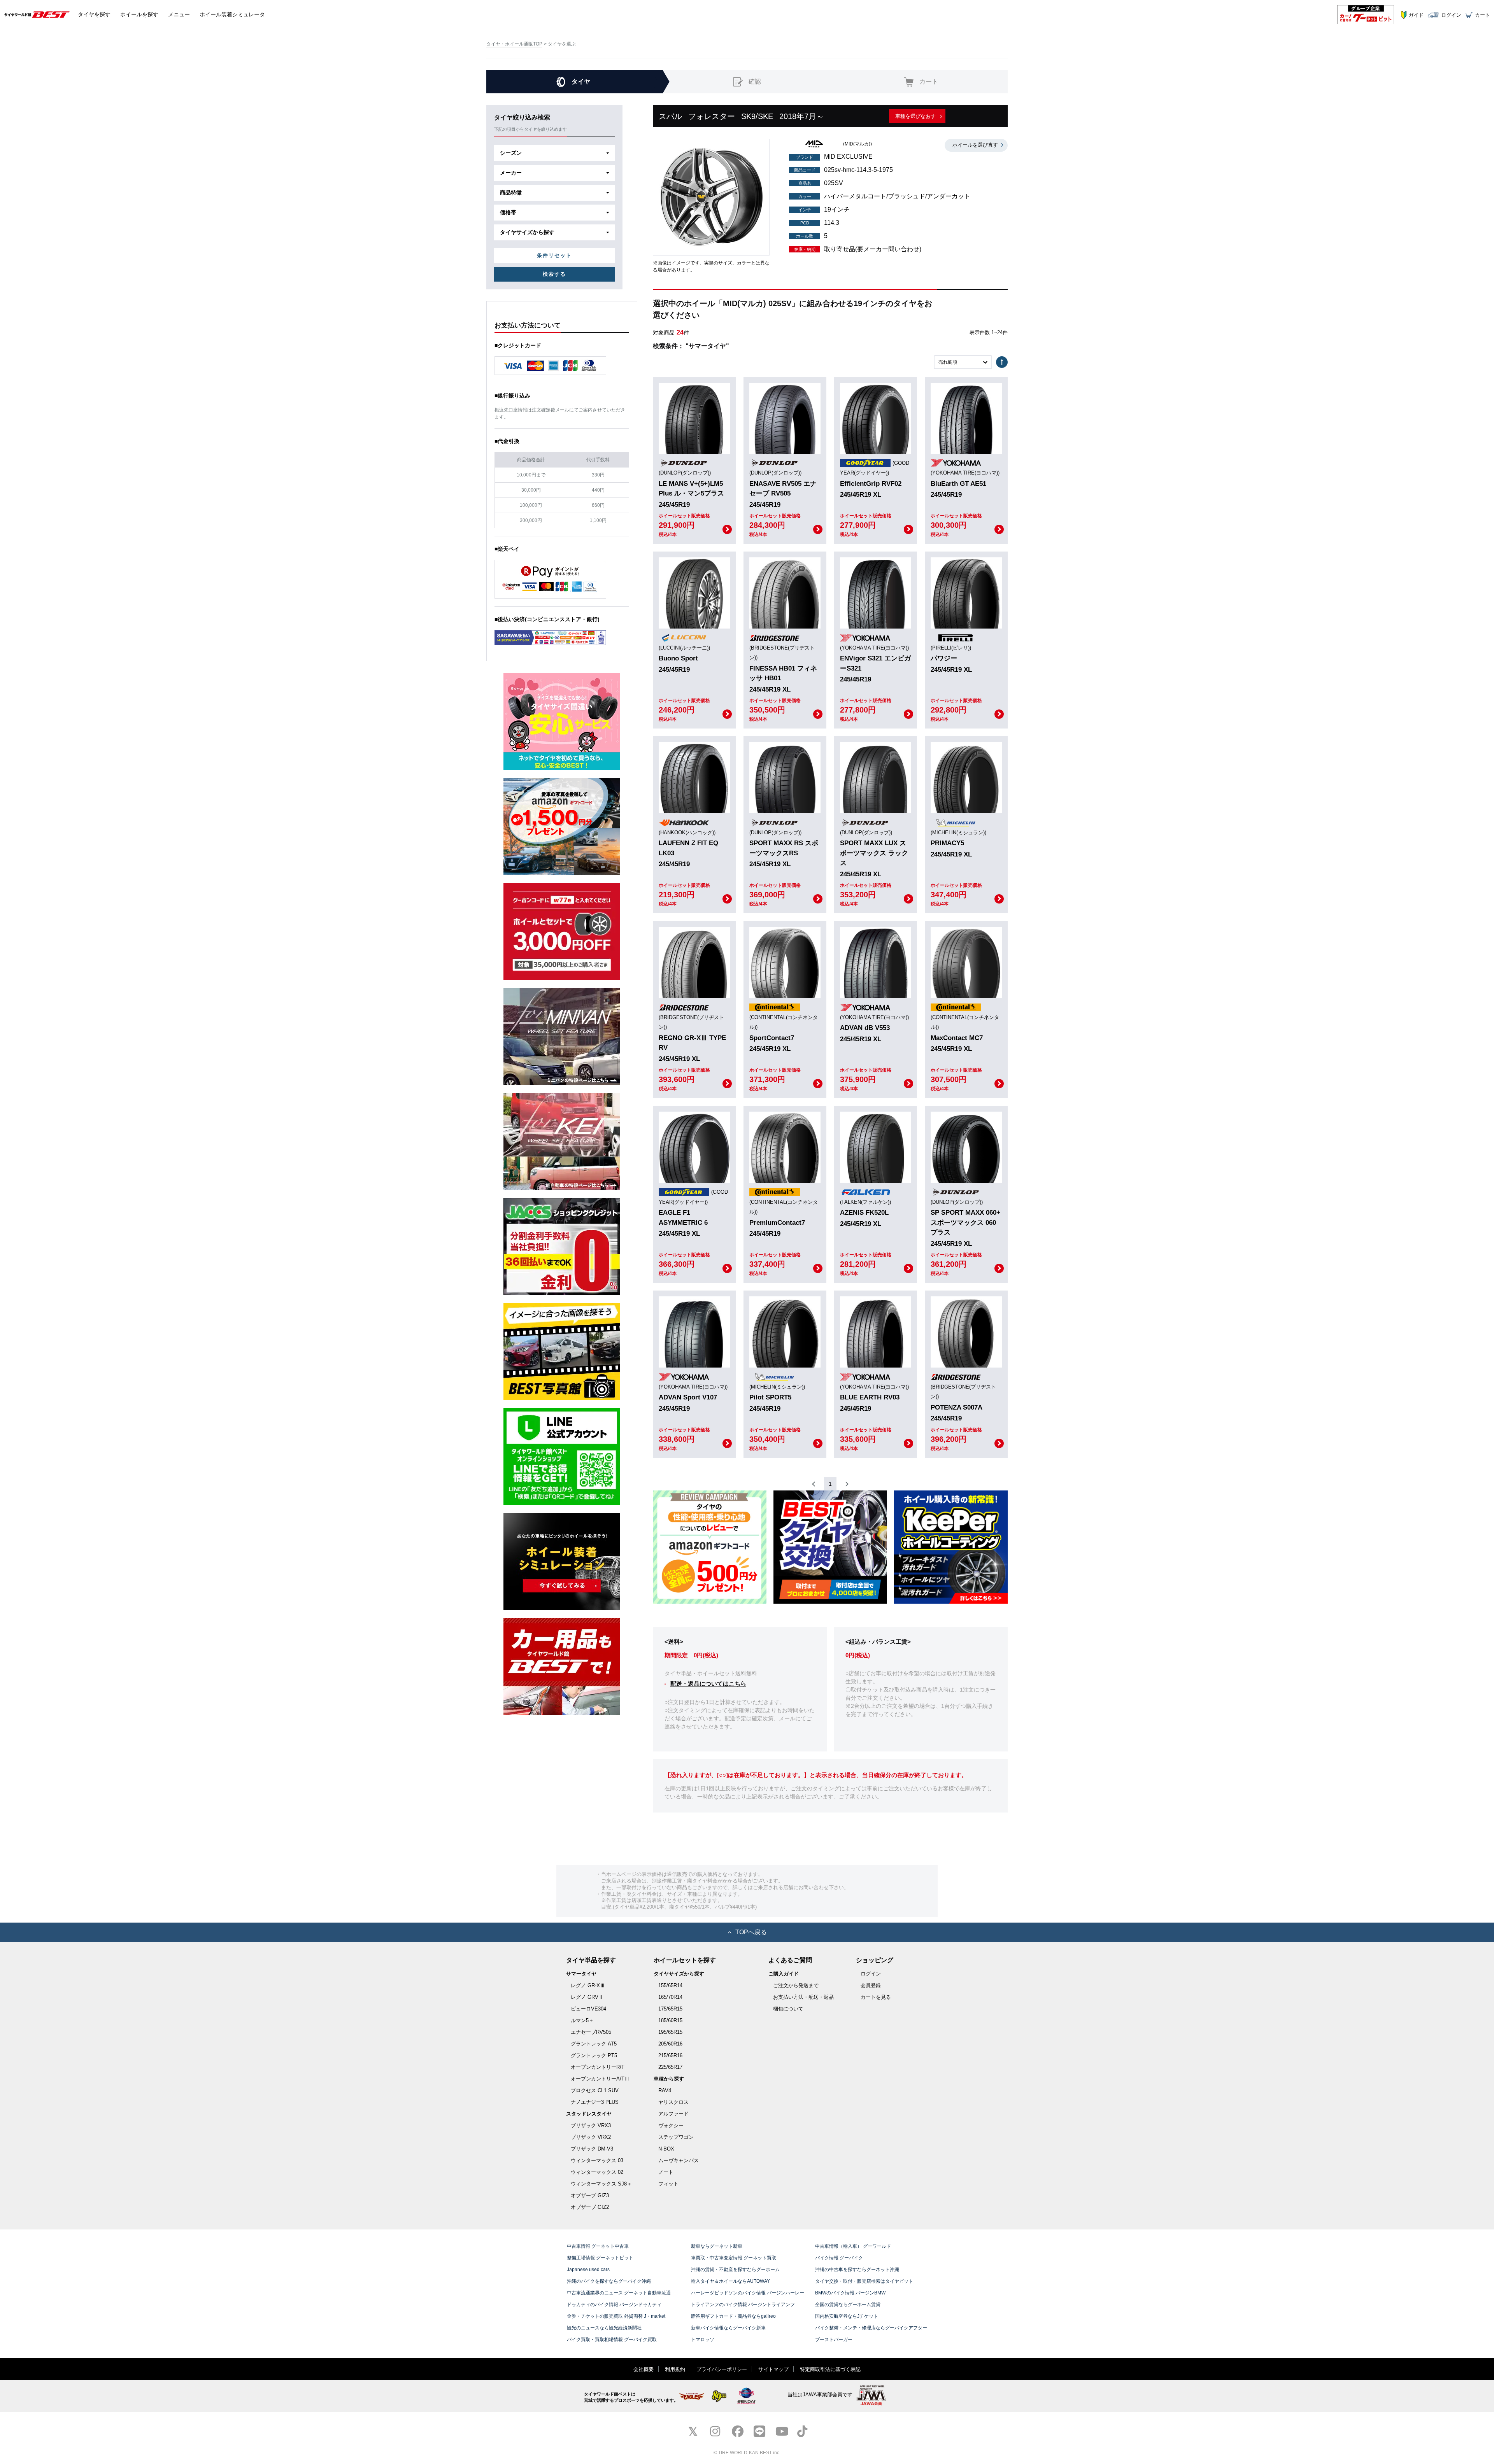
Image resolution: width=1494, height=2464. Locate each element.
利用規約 (675, 2369)
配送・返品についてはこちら (708, 1684)
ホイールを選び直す (975, 145)
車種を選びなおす (915, 116)
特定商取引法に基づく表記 (830, 2369)
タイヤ (94, 14)
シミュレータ (232, 14)
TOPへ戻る (751, 1932)
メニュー (179, 14)
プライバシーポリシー (722, 2369)
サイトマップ (773, 2369)
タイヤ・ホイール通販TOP (514, 44)
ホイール (139, 14)
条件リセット (554, 255)
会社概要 (644, 2369)
